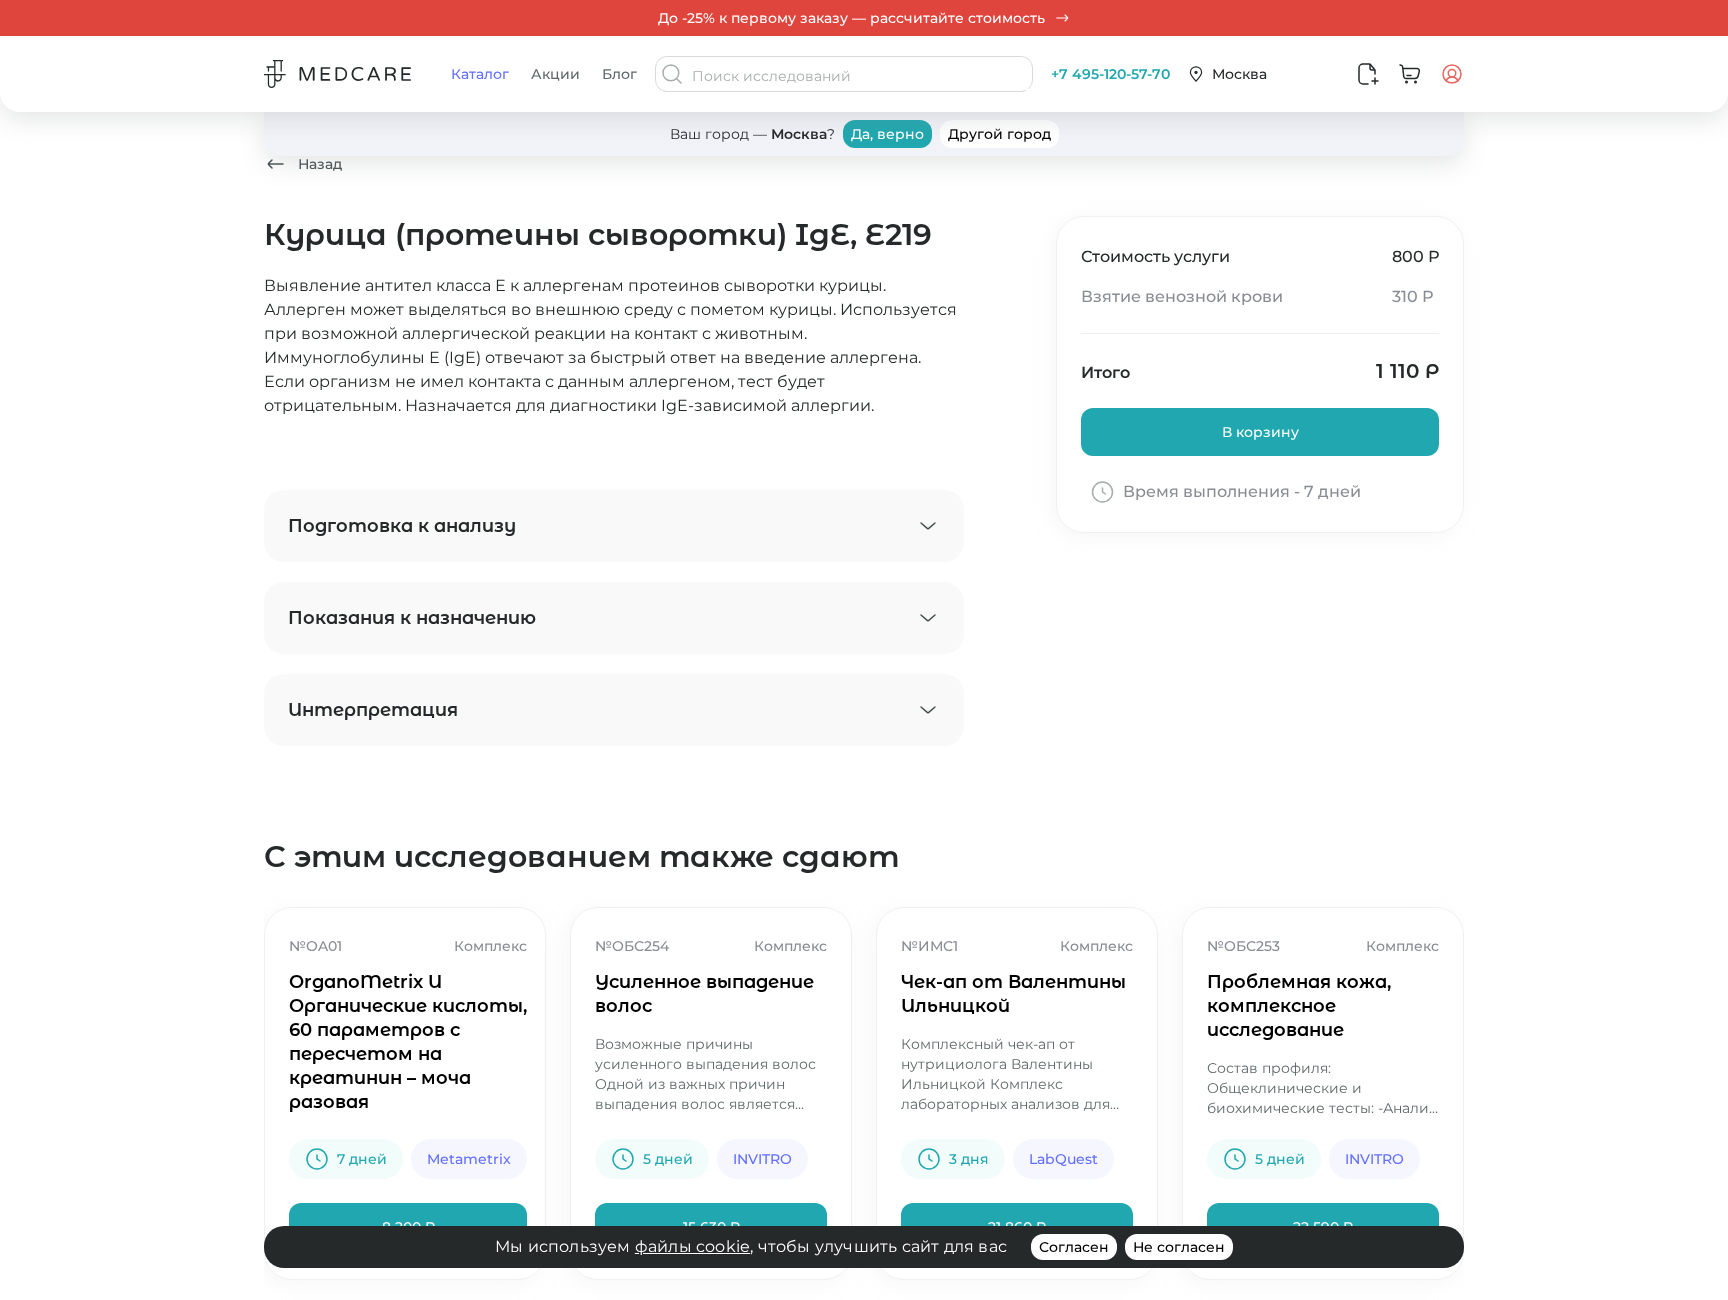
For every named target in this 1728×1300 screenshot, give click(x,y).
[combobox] (860, 76)
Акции (555, 74)
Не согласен (1179, 1247)
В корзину (1260, 432)
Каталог (480, 74)
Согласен (1074, 1247)
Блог (619, 74)
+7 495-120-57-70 (1110, 74)
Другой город (999, 134)
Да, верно (887, 134)
